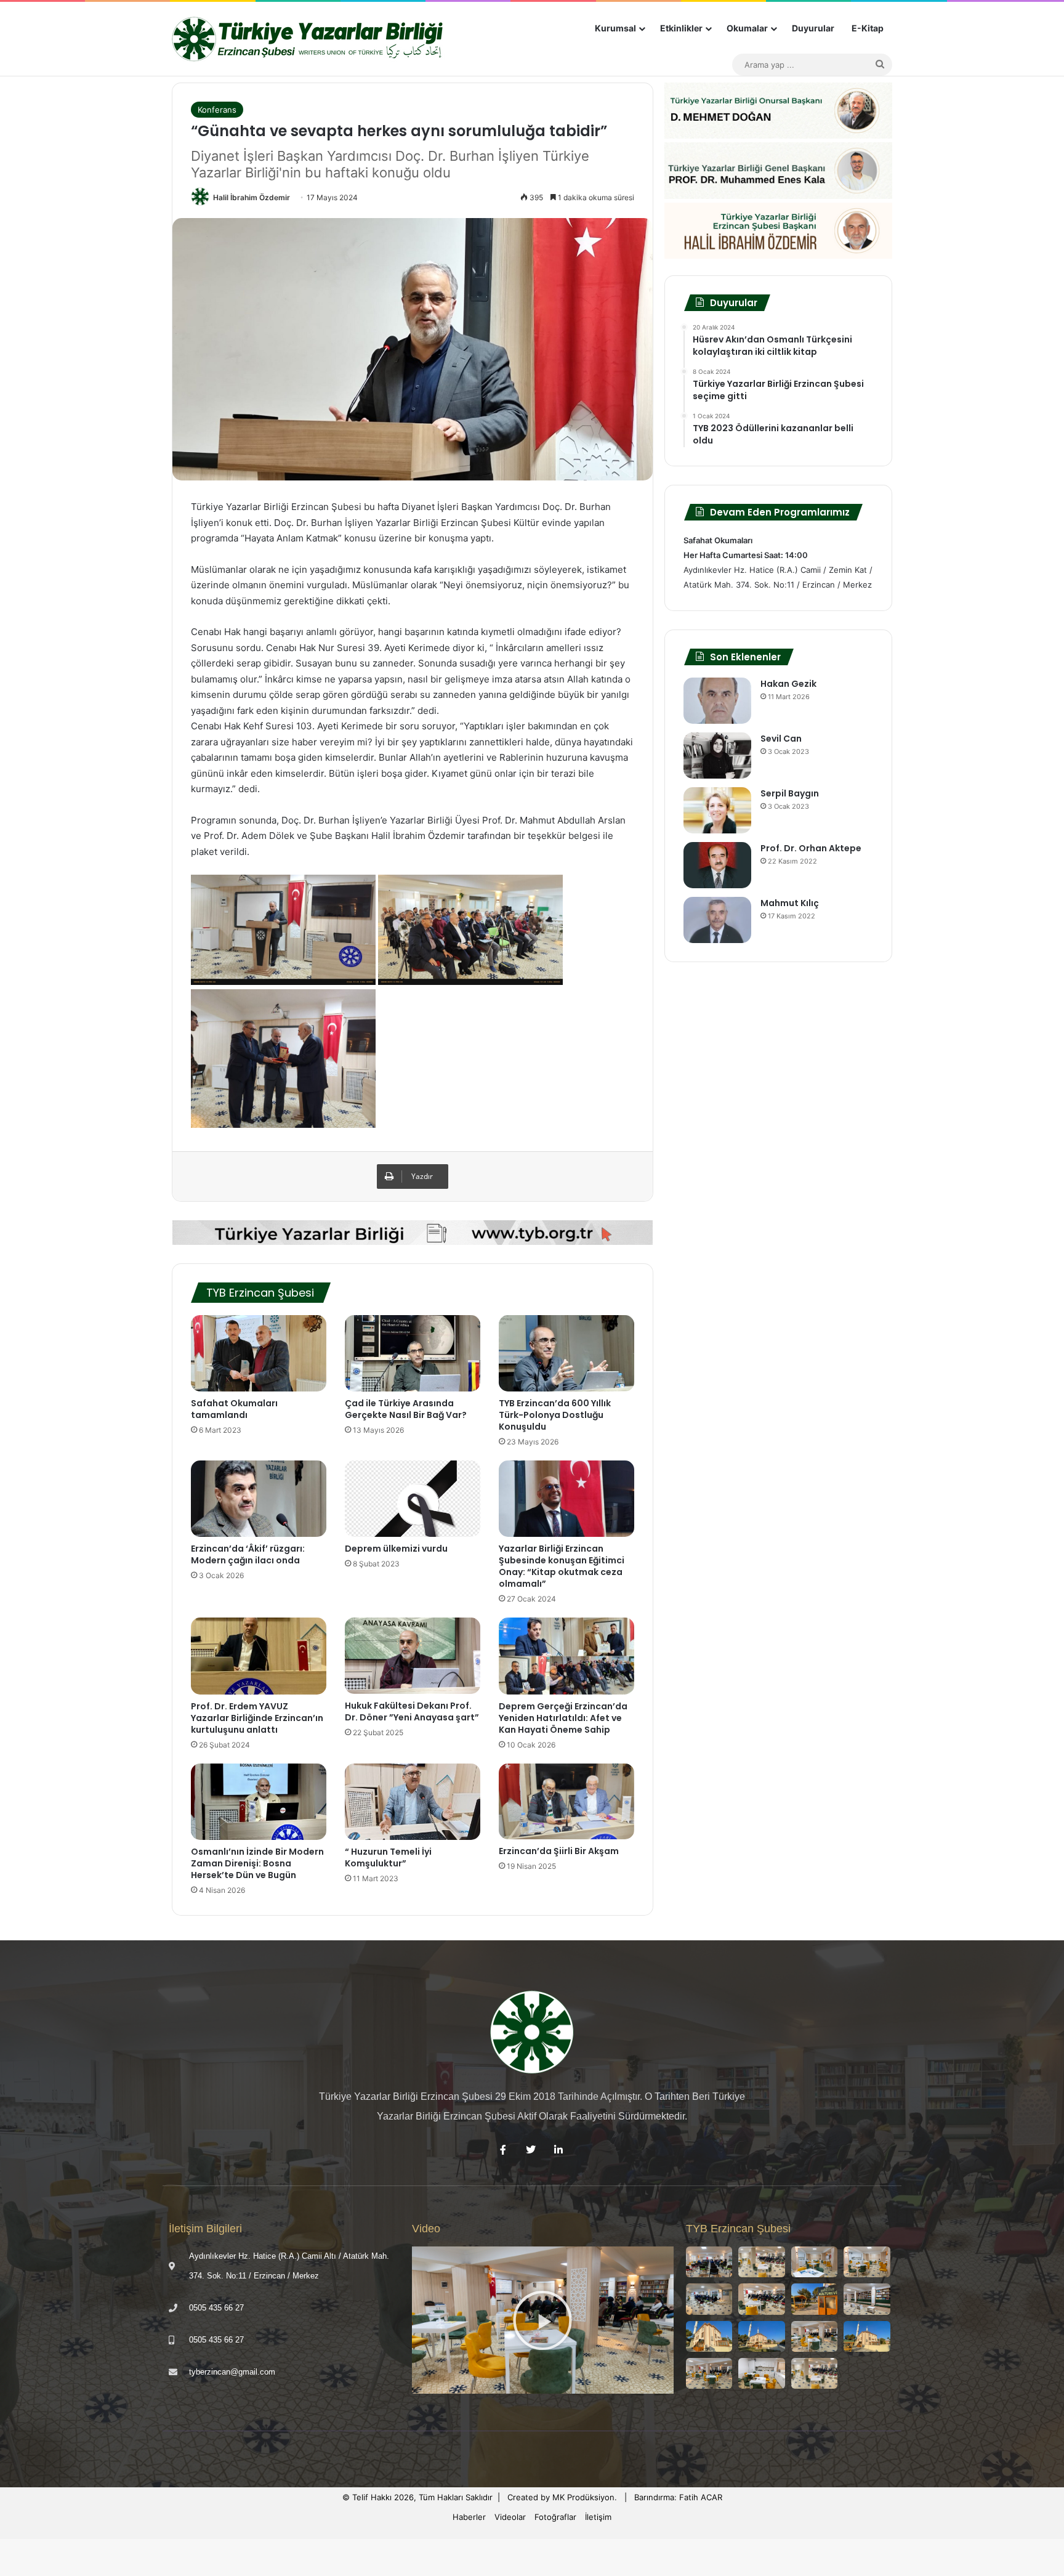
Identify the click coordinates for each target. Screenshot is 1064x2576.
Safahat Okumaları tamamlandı (234, 1409)
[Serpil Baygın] (717, 810)
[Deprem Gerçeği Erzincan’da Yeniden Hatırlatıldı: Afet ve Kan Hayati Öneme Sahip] (566, 1656)
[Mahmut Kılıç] (717, 920)
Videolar (510, 2517)
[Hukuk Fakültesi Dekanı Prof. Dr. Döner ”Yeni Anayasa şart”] (413, 1656)
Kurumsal (615, 28)
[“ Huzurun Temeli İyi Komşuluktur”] (413, 1802)
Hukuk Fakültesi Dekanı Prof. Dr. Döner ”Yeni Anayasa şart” (412, 1711)
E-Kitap (868, 28)
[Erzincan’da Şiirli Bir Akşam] (566, 1802)
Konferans (217, 110)
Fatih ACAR (701, 2497)
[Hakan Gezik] (717, 701)
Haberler (469, 2517)
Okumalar (747, 28)
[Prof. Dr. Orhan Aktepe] (717, 865)
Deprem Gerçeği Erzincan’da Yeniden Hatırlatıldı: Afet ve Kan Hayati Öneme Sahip (563, 1718)
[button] (542, 2320)
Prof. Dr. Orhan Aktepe (811, 848)
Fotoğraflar (555, 2517)
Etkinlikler (681, 28)
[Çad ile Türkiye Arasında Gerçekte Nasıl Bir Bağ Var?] (413, 1353)
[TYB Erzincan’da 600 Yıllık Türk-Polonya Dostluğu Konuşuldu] (566, 1353)
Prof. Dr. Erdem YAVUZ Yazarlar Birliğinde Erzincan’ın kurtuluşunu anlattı (257, 1718)
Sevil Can (781, 739)
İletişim (598, 2517)
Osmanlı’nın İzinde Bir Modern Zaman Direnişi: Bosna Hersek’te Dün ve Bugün (257, 1863)
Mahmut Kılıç (790, 903)
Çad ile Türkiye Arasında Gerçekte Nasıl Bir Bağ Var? (406, 1409)
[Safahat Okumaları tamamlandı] (259, 1353)
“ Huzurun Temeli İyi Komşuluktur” (388, 1857)
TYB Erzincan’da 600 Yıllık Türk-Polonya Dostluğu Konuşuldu (555, 1415)
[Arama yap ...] (880, 65)
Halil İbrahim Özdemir (252, 197)
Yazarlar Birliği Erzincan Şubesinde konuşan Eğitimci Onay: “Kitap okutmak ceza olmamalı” (562, 1566)
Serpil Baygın (790, 793)
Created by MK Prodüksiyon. (562, 2497)
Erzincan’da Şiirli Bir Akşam (559, 1851)
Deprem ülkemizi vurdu (396, 1549)
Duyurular (813, 28)
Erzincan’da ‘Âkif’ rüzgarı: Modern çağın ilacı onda (248, 1554)
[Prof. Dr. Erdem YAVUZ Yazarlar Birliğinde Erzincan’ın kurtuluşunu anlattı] (259, 1656)
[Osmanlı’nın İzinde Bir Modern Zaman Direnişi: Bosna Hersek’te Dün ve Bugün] (259, 1802)
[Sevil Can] (717, 755)
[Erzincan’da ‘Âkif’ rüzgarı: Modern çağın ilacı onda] (259, 1499)
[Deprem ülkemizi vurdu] (413, 1499)
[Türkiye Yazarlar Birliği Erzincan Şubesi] (309, 39)
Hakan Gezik (788, 684)
